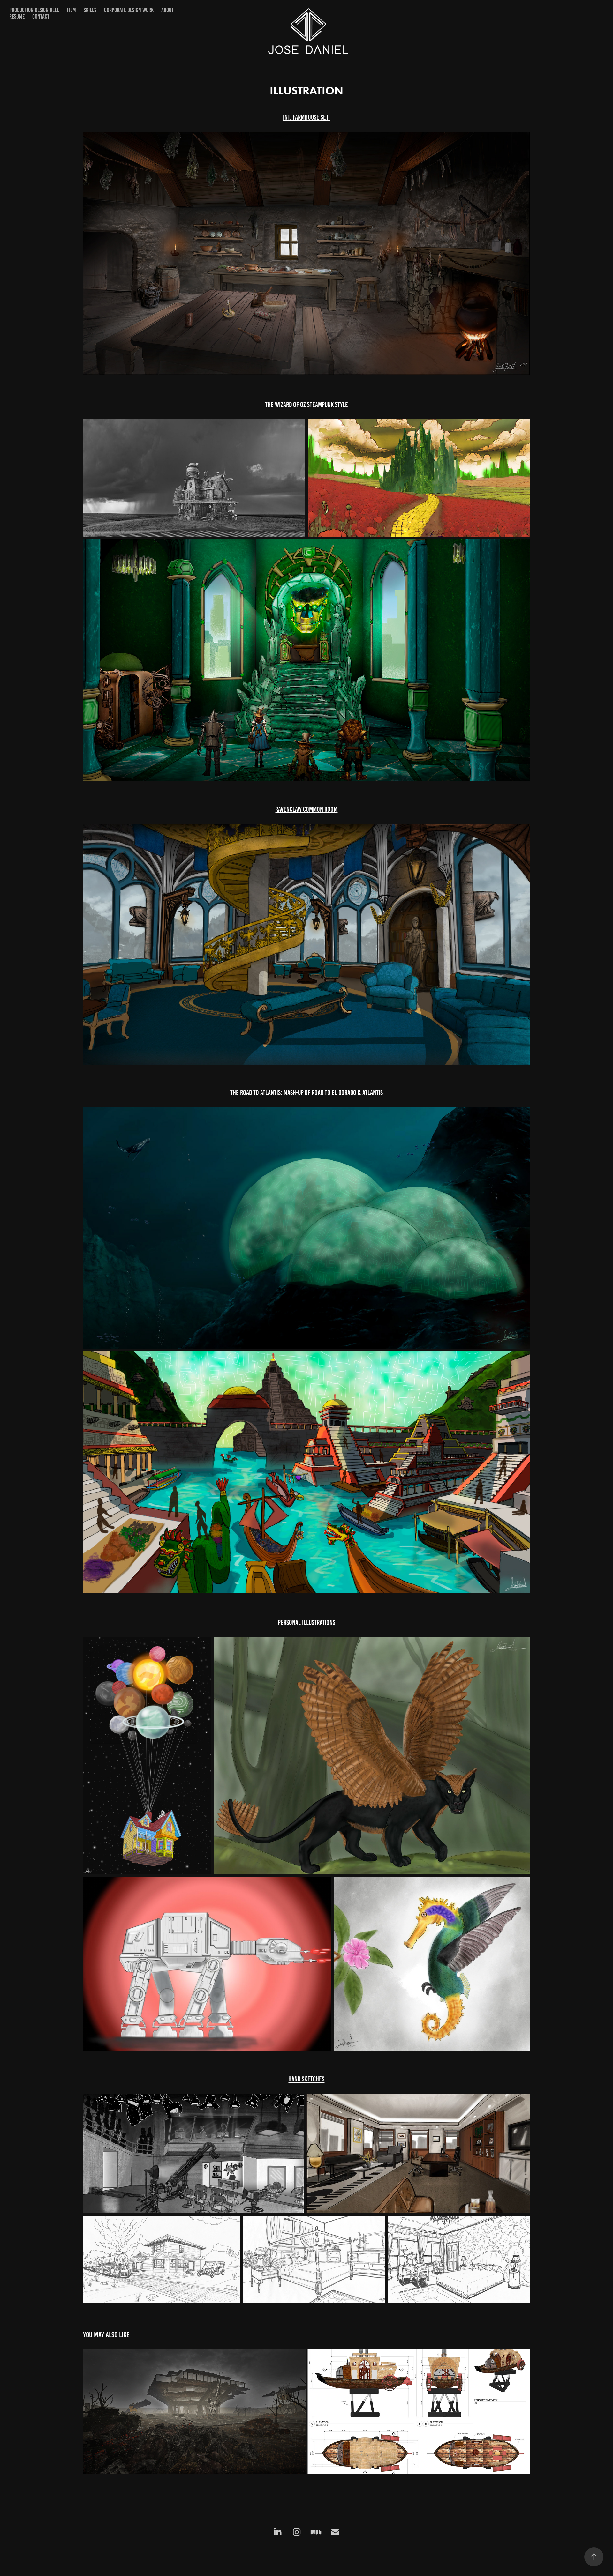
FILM (71, 10)
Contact (41, 16)
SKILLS (90, 10)
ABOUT (167, 10)
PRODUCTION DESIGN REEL (34, 10)
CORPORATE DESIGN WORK (129, 10)
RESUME (17, 16)
